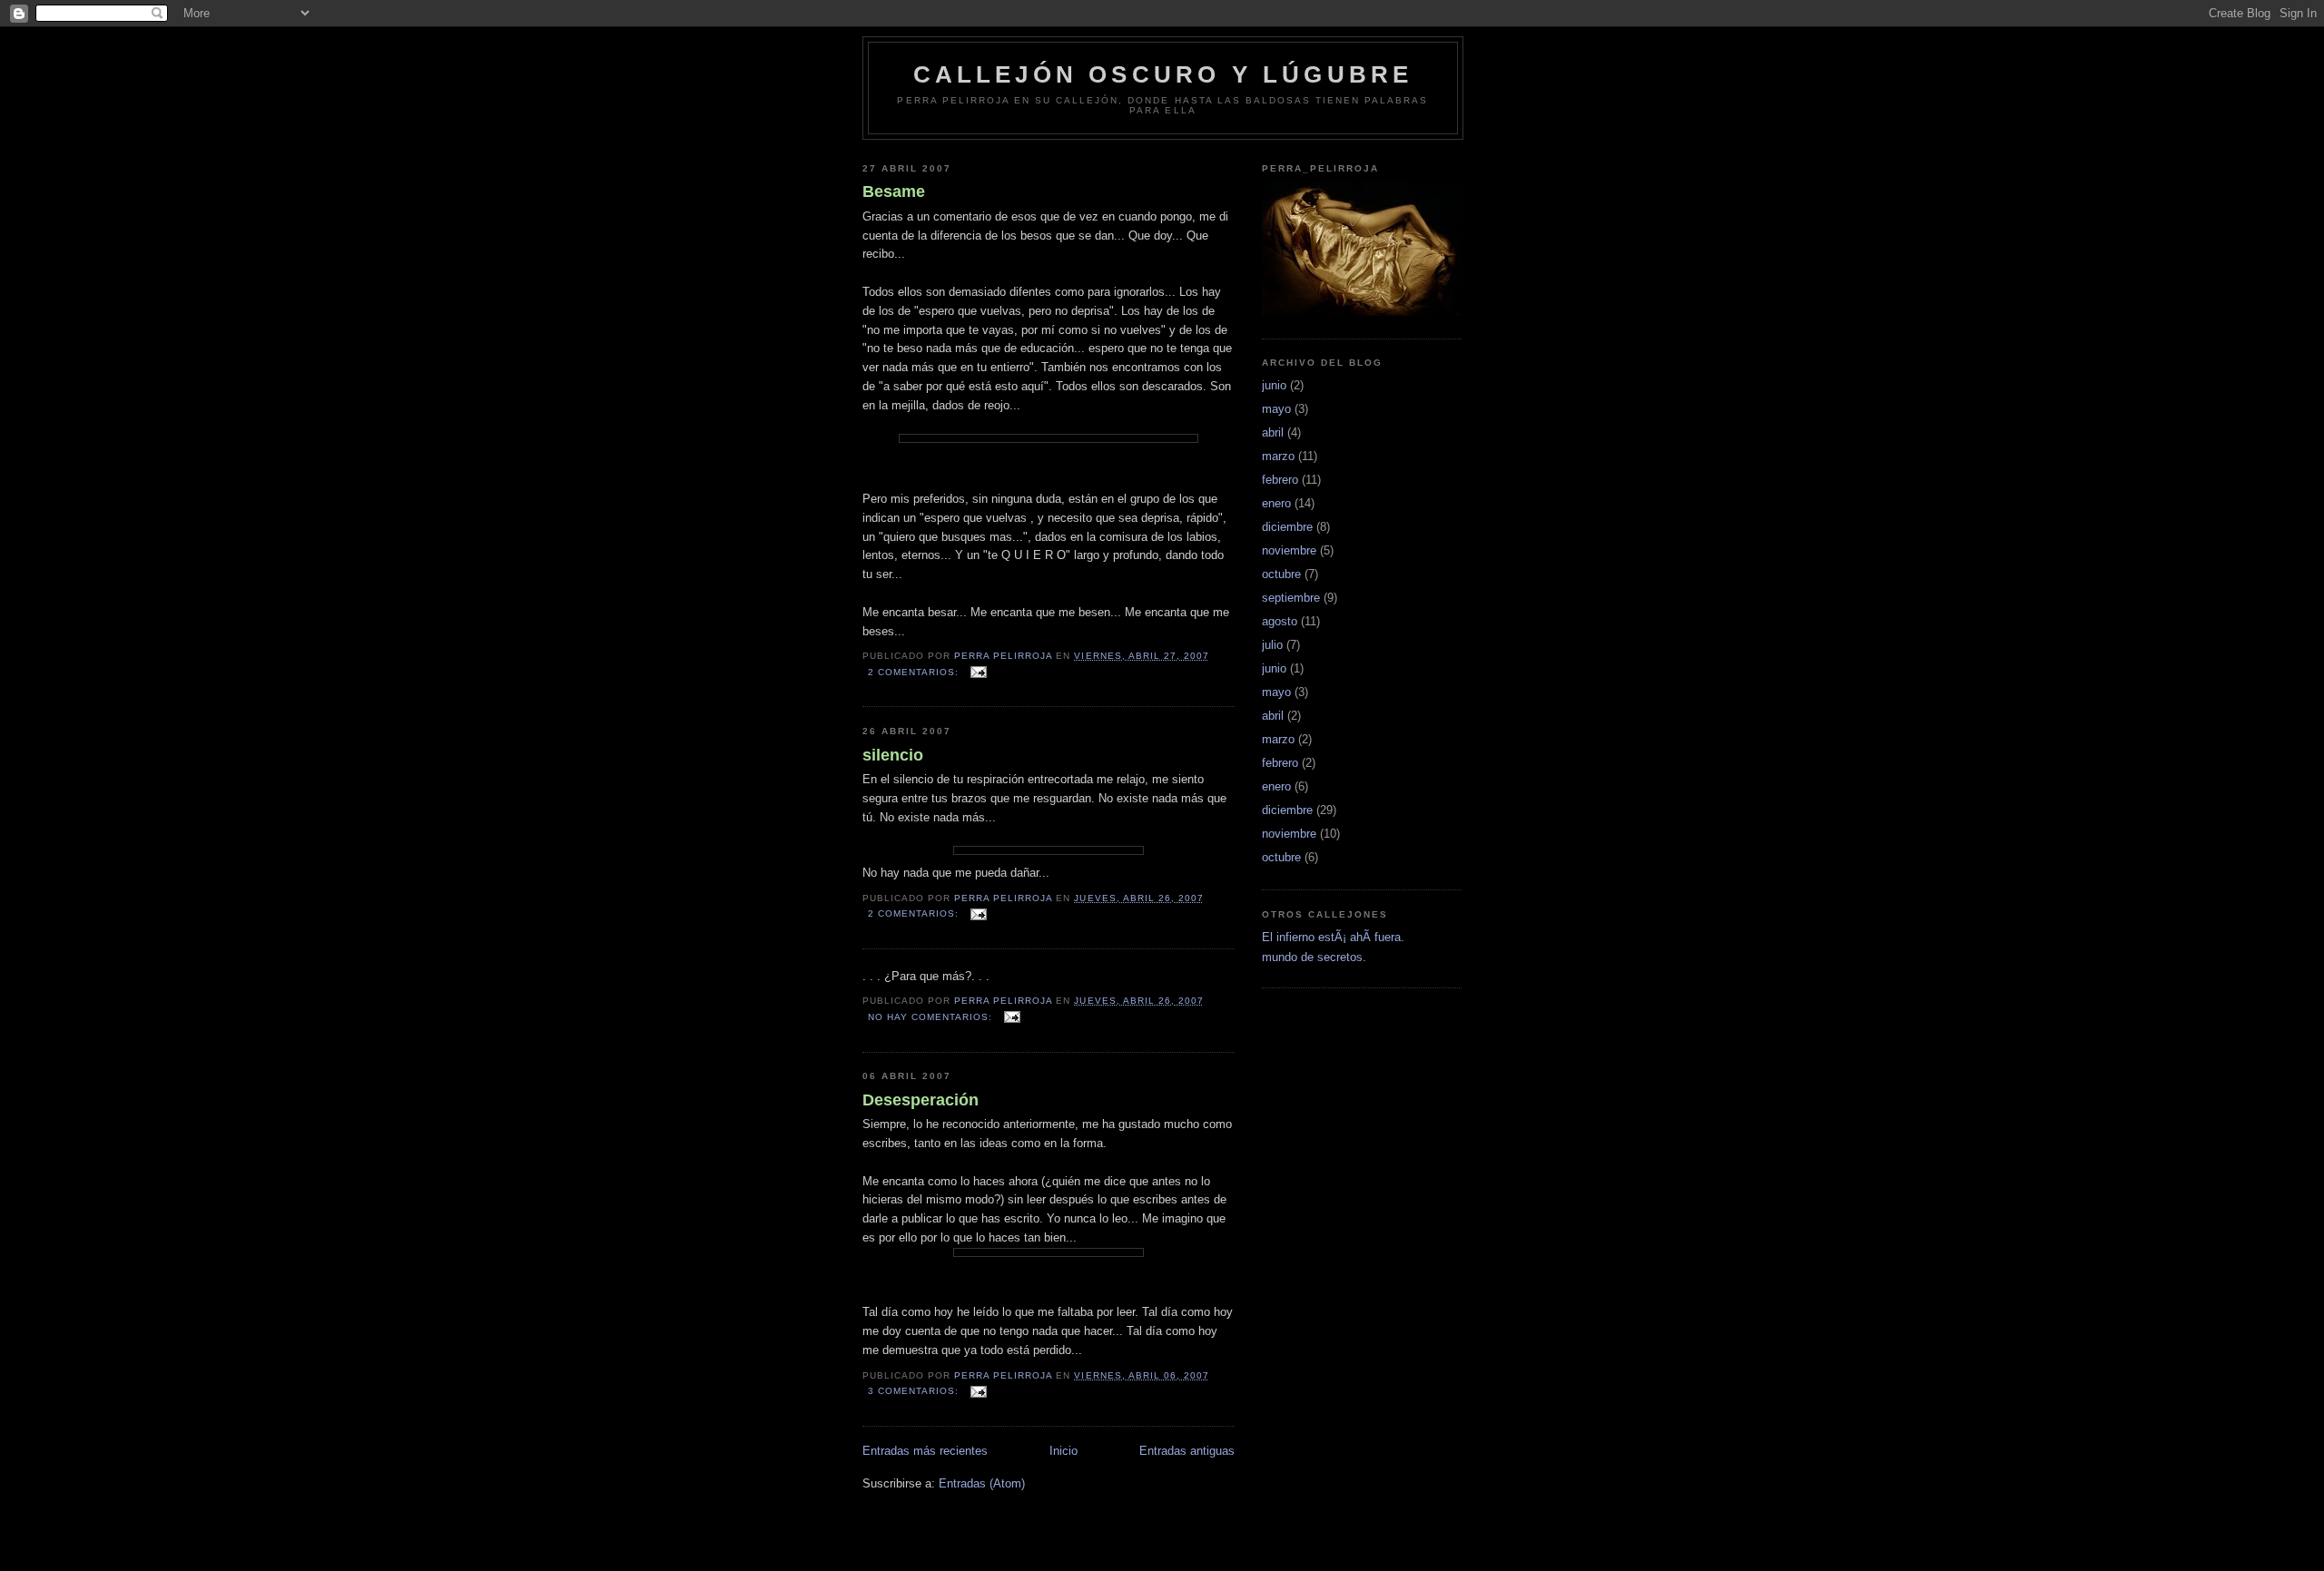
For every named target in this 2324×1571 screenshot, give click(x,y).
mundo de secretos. (1314, 957)
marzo (1278, 456)
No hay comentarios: (932, 1017)
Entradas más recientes (925, 1451)
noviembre (1289, 550)
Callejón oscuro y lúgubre (1163, 74)
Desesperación (921, 1100)
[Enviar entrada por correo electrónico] (978, 672)
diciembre (1287, 527)
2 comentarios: (915, 672)
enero (1276, 503)
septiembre (1291, 598)
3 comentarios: (915, 1391)
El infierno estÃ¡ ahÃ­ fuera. (1333, 937)
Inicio (1064, 1451)
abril (1273, 432)
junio (1274, 385)
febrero (1280, 480)
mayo (1276, 409)
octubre (1281, 574)
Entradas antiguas (1187, 1451)
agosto (1280, 621)
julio (1272, 645)
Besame (894, 191)
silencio (893, 755)
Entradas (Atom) (982, 1483)
